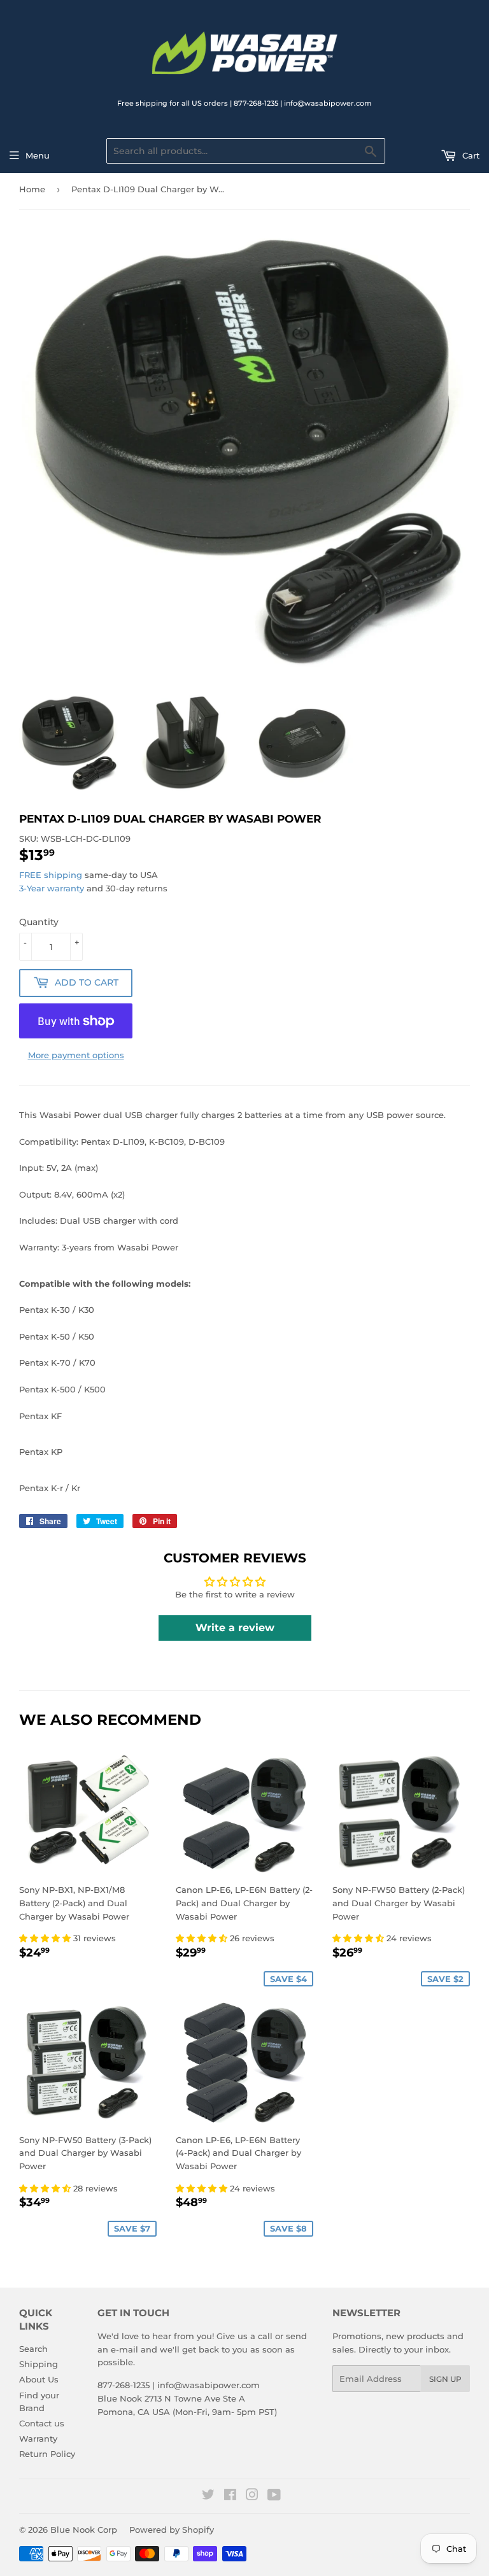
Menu (38, 155)
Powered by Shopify (172, 2530)
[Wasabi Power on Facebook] (230, 2496)
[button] (46, 1938)
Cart (470, 155)
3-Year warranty (53, 888)
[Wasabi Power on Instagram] (252, 2496)
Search (33, 2349)
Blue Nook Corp (84, 2530)
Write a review (235, 1628)
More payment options (76, 1055)
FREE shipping (51, 875)
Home (32, 189)
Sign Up (445, 2379)
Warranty (38, 2438)
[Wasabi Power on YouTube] (274, 2496)
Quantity (39, 922)
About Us (39, 2379)
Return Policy (47, 2454)
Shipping (39, 2364)
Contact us (42, 2423)
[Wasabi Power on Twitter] (208, 2496)
